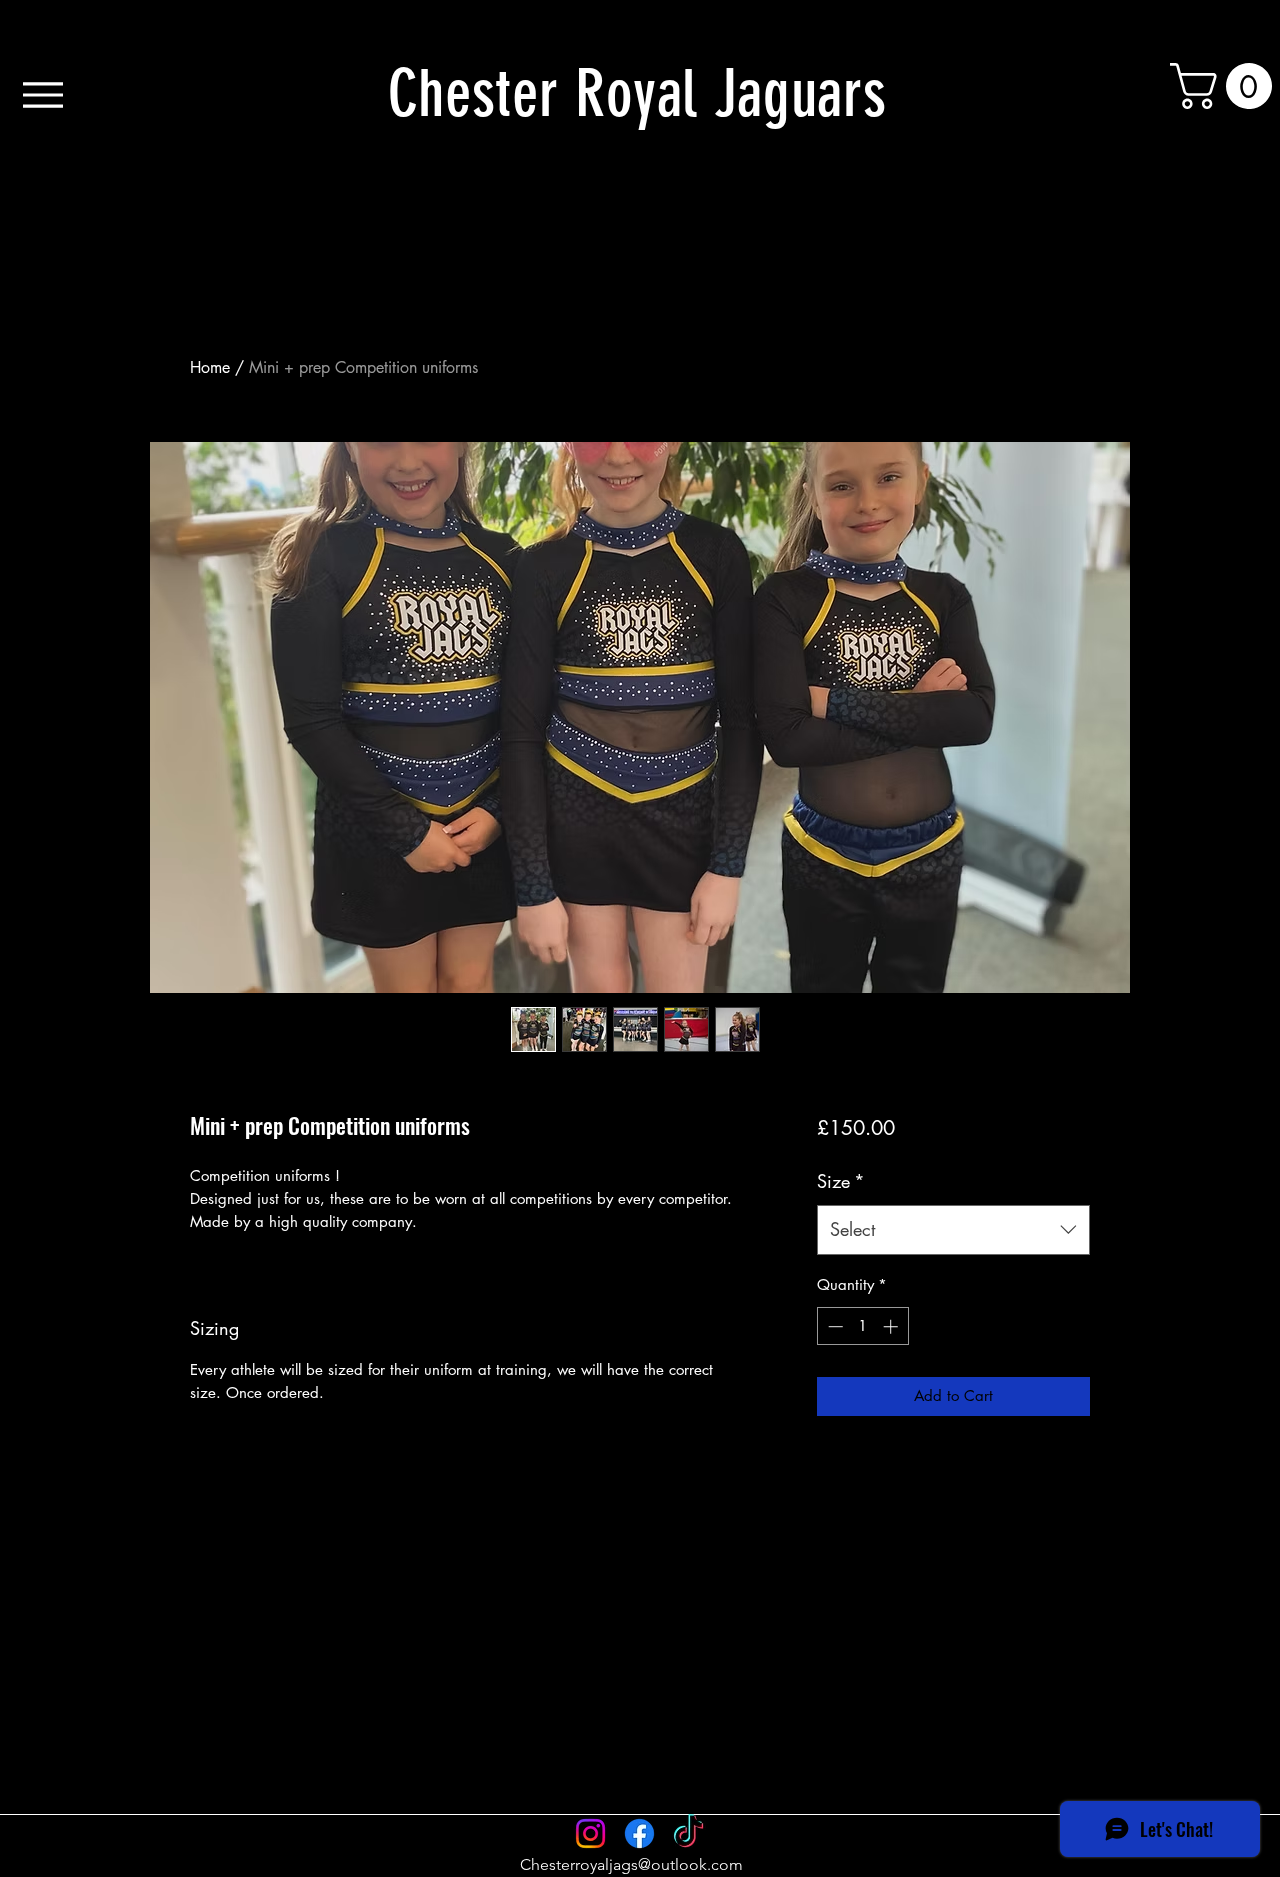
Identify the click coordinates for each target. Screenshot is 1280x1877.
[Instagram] (590, 1833)
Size (841, 1181)
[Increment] (892, 1326)
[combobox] (953, 1230)
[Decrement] (833, 1326)
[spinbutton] (862, 1326)
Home (210, 367)
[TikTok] (688, 1833)
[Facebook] (639, 1833)
